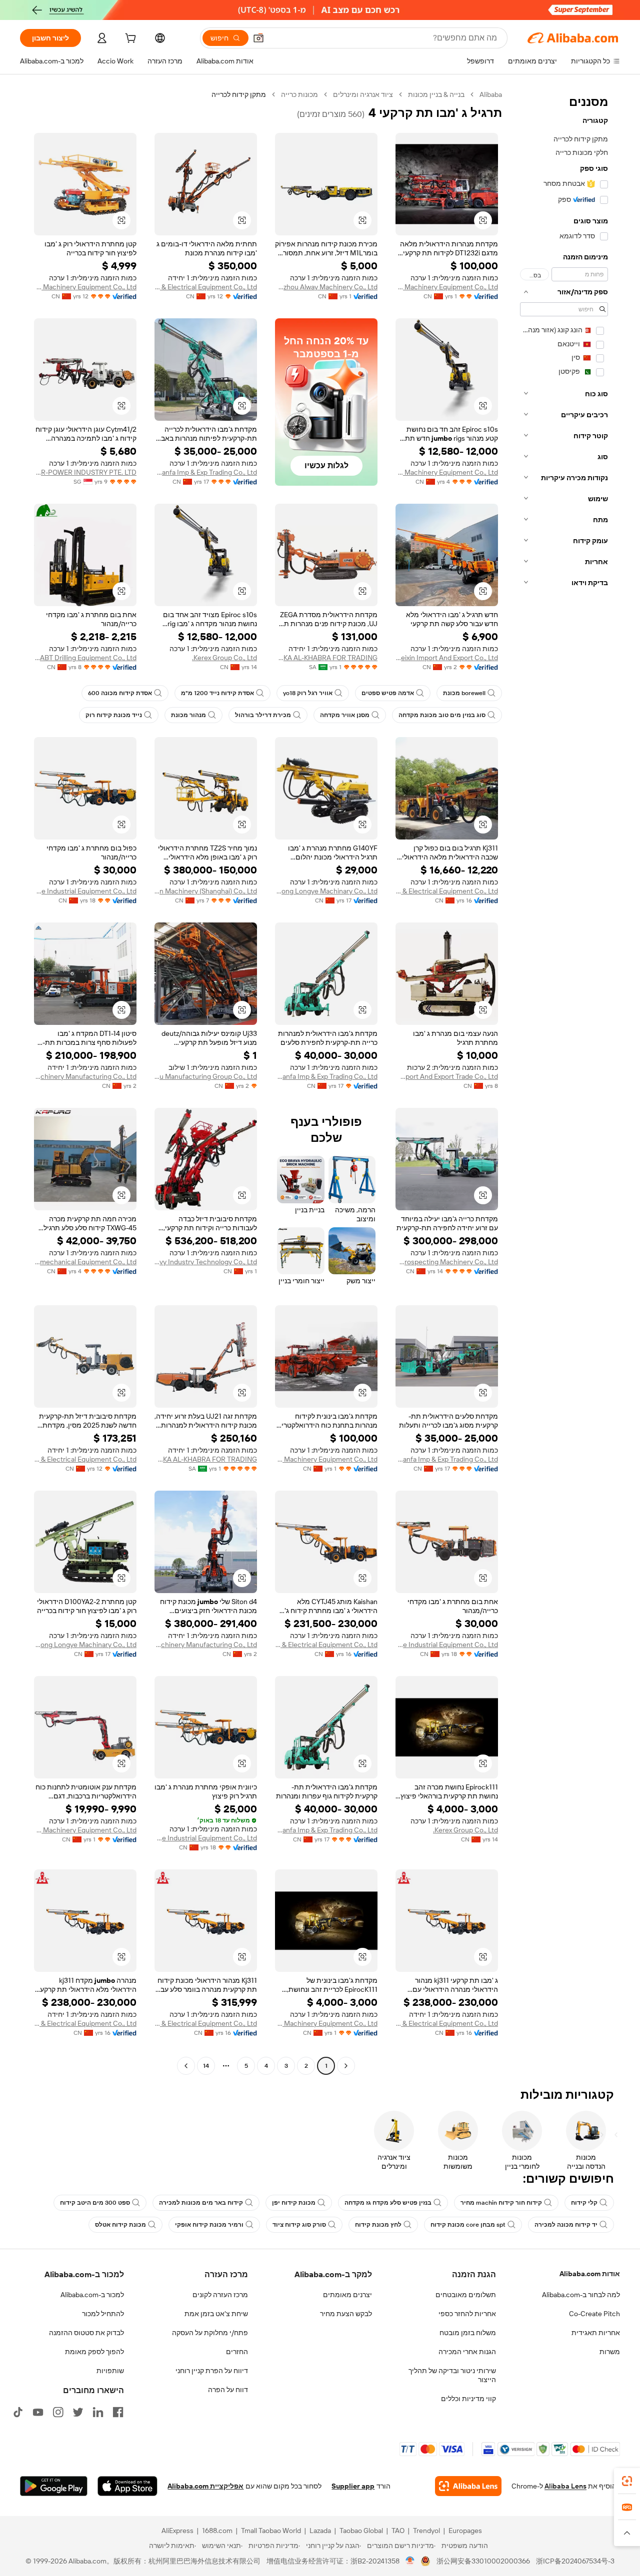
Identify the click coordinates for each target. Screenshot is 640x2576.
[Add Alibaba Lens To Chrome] (468, 2486)
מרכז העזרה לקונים (220, 2295)
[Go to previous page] (346, 2066)
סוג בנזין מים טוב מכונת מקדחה (442, 715)
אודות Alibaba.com (590, 2274)
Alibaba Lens (565, 2486)
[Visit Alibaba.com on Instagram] (58, 2412)
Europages (465, 2531)
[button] (258, 38)
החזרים (237, 2352)
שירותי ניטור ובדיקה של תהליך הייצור (452, 2375)
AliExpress (177, 2531)
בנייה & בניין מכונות (436, 94)
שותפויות (110, 2371)
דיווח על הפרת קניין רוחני (212, 2371)
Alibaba (491, 94)
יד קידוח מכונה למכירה (566, 2225)
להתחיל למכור (103, 2314)
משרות (610, 2352)
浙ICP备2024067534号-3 (575, 2561)
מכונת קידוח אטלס (120, 2225)
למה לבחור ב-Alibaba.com (581, 2295)
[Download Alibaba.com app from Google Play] (54, 2486)
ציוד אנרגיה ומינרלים (363, 94)
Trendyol (426, 2531)
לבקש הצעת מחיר (346, 2314)
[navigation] (564, 1081)
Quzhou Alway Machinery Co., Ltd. (326, 287)
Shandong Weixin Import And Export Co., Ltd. (447, 658)
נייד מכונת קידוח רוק (114, 715)
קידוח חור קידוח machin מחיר (501, 2203)
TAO (398, 2531)
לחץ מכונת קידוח (378, 2225)
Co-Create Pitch (594, 2314)
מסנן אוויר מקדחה (345, 715)
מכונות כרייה (299, 94)
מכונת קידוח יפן (294, 2203)
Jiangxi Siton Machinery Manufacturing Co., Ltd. (85, 1076)
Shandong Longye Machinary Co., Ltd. (326, 891)
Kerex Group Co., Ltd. (224, 658)
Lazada (320, 2531)
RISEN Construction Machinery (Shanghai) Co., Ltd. (206, 891)
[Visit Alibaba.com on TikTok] (18, 2412)
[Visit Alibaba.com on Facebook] (118, 2412)
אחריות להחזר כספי (467, 2314)
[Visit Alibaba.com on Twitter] (78, 2412)
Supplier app (353, 2486)
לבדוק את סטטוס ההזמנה (86, 2333)
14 (206, 2066)
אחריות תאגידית (596, 2333)
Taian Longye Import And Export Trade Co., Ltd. (447, 1076)
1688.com (217, 2531)
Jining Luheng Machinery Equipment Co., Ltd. (85, 287)
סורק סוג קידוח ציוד (299, 2225)
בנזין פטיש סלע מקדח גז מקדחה (388, 2203)
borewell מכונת (464, 693)
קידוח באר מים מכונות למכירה (201, 2203)
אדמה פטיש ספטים (388, 693)
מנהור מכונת (188, 715)
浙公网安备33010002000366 (483, 2561)
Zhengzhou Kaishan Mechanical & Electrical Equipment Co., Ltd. (447, 891)
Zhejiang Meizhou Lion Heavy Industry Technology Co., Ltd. (206, 1262)
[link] (627, 2481)
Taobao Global (361, 2531)
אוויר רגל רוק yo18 (308, 693)
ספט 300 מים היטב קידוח (95, 2203)
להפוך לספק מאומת (94, 2352)
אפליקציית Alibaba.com (205, 2486)
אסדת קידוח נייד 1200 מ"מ (217, 693)
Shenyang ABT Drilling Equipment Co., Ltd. (85, 658)
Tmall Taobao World (271, 2531)
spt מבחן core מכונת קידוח (468, 2225)
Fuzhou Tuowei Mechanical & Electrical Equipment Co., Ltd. (206, 287)
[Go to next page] (186, 2066)
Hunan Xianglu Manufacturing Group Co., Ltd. (206, 1076)
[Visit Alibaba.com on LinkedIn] (98, 2412)
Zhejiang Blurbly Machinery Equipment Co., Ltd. (447, 287)
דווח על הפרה (228, 2390)
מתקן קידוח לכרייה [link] (239, 94)
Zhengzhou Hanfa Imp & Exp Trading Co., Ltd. (206, 472)
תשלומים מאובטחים (466, 2295)
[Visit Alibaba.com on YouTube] (38, 2412)
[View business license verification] (410, 2561)
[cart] (129, 39)
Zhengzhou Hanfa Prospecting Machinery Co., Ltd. (447, 1262)
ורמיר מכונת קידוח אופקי (209, 2225)
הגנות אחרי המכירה (467, 2352)
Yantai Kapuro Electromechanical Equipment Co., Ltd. (85, 1262)
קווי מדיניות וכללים (468, 2399)
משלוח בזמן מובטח (468, 2333)
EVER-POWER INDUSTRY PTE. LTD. (85, 472)
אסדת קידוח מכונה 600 (120, 693)
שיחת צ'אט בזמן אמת (216, 2314)
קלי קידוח (584, 2203)
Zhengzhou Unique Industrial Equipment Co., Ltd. (85, 891)
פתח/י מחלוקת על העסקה (210, 2333)
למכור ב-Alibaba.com (92, 2295)
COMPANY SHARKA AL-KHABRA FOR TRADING (326, 658)
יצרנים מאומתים (347, 2295)
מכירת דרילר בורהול (263, 715)
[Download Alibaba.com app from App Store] (127, 2486)
